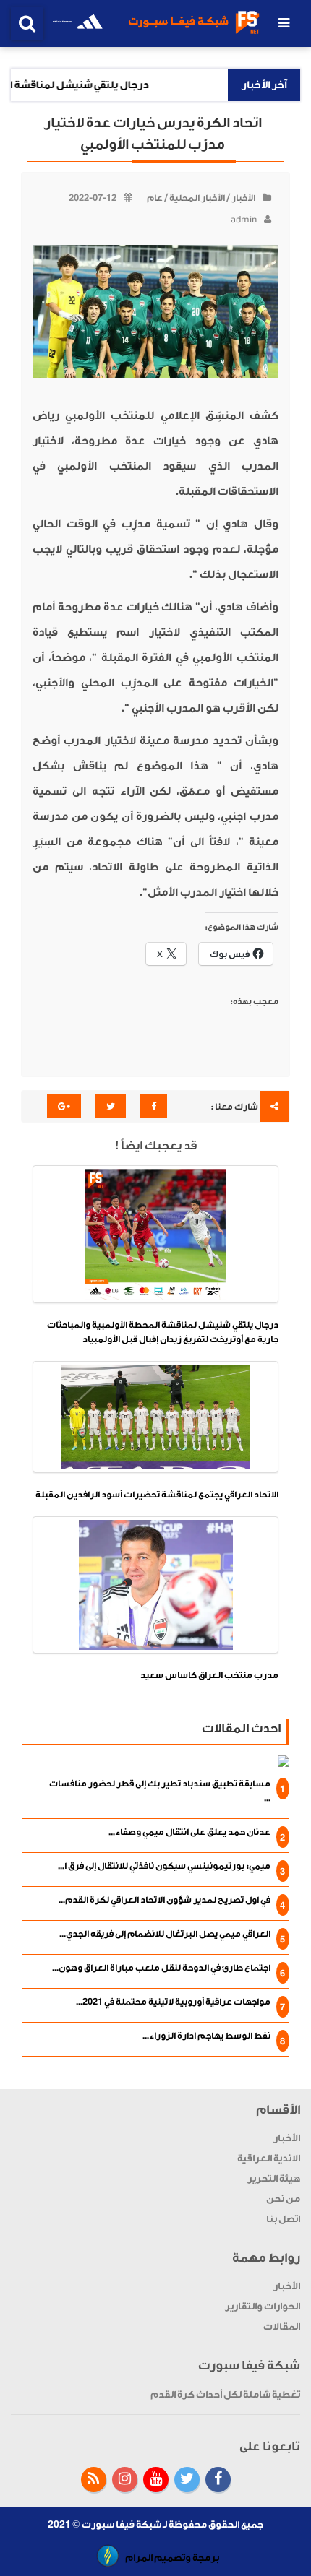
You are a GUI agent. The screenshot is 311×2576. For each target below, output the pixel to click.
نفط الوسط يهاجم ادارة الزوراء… (206, 2036)
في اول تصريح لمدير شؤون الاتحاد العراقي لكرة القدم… (165, 1900)
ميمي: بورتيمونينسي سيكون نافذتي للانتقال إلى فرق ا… (164, 1866)
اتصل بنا (283, 2219)
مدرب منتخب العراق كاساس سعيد (209, 1675)
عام (155, 198)
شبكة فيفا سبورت (122, 2524)
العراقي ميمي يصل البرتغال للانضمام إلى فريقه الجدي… (165, 1934)
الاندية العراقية (269, 2158)
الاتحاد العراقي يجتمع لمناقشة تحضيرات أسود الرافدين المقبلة (157, 1495)
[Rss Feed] (94, 2480)
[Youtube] (156, 2480)
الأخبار (243, 198)
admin (244, 220)
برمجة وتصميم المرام (172, 2558)
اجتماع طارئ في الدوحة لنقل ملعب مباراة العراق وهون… (161, 1968)
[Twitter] (187, 2480)
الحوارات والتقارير (263, 2306)
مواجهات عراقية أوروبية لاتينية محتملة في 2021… (173, 2002)
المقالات (282, 2326)
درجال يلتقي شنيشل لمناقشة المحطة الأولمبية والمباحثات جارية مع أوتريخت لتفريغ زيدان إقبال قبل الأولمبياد (163, 1332)
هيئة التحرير (274, 2178)
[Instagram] (125, 2480)
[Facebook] (218, 2480)
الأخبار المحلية (197, 198)
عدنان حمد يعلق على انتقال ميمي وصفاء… (189, 1832)
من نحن (283, 2199)
